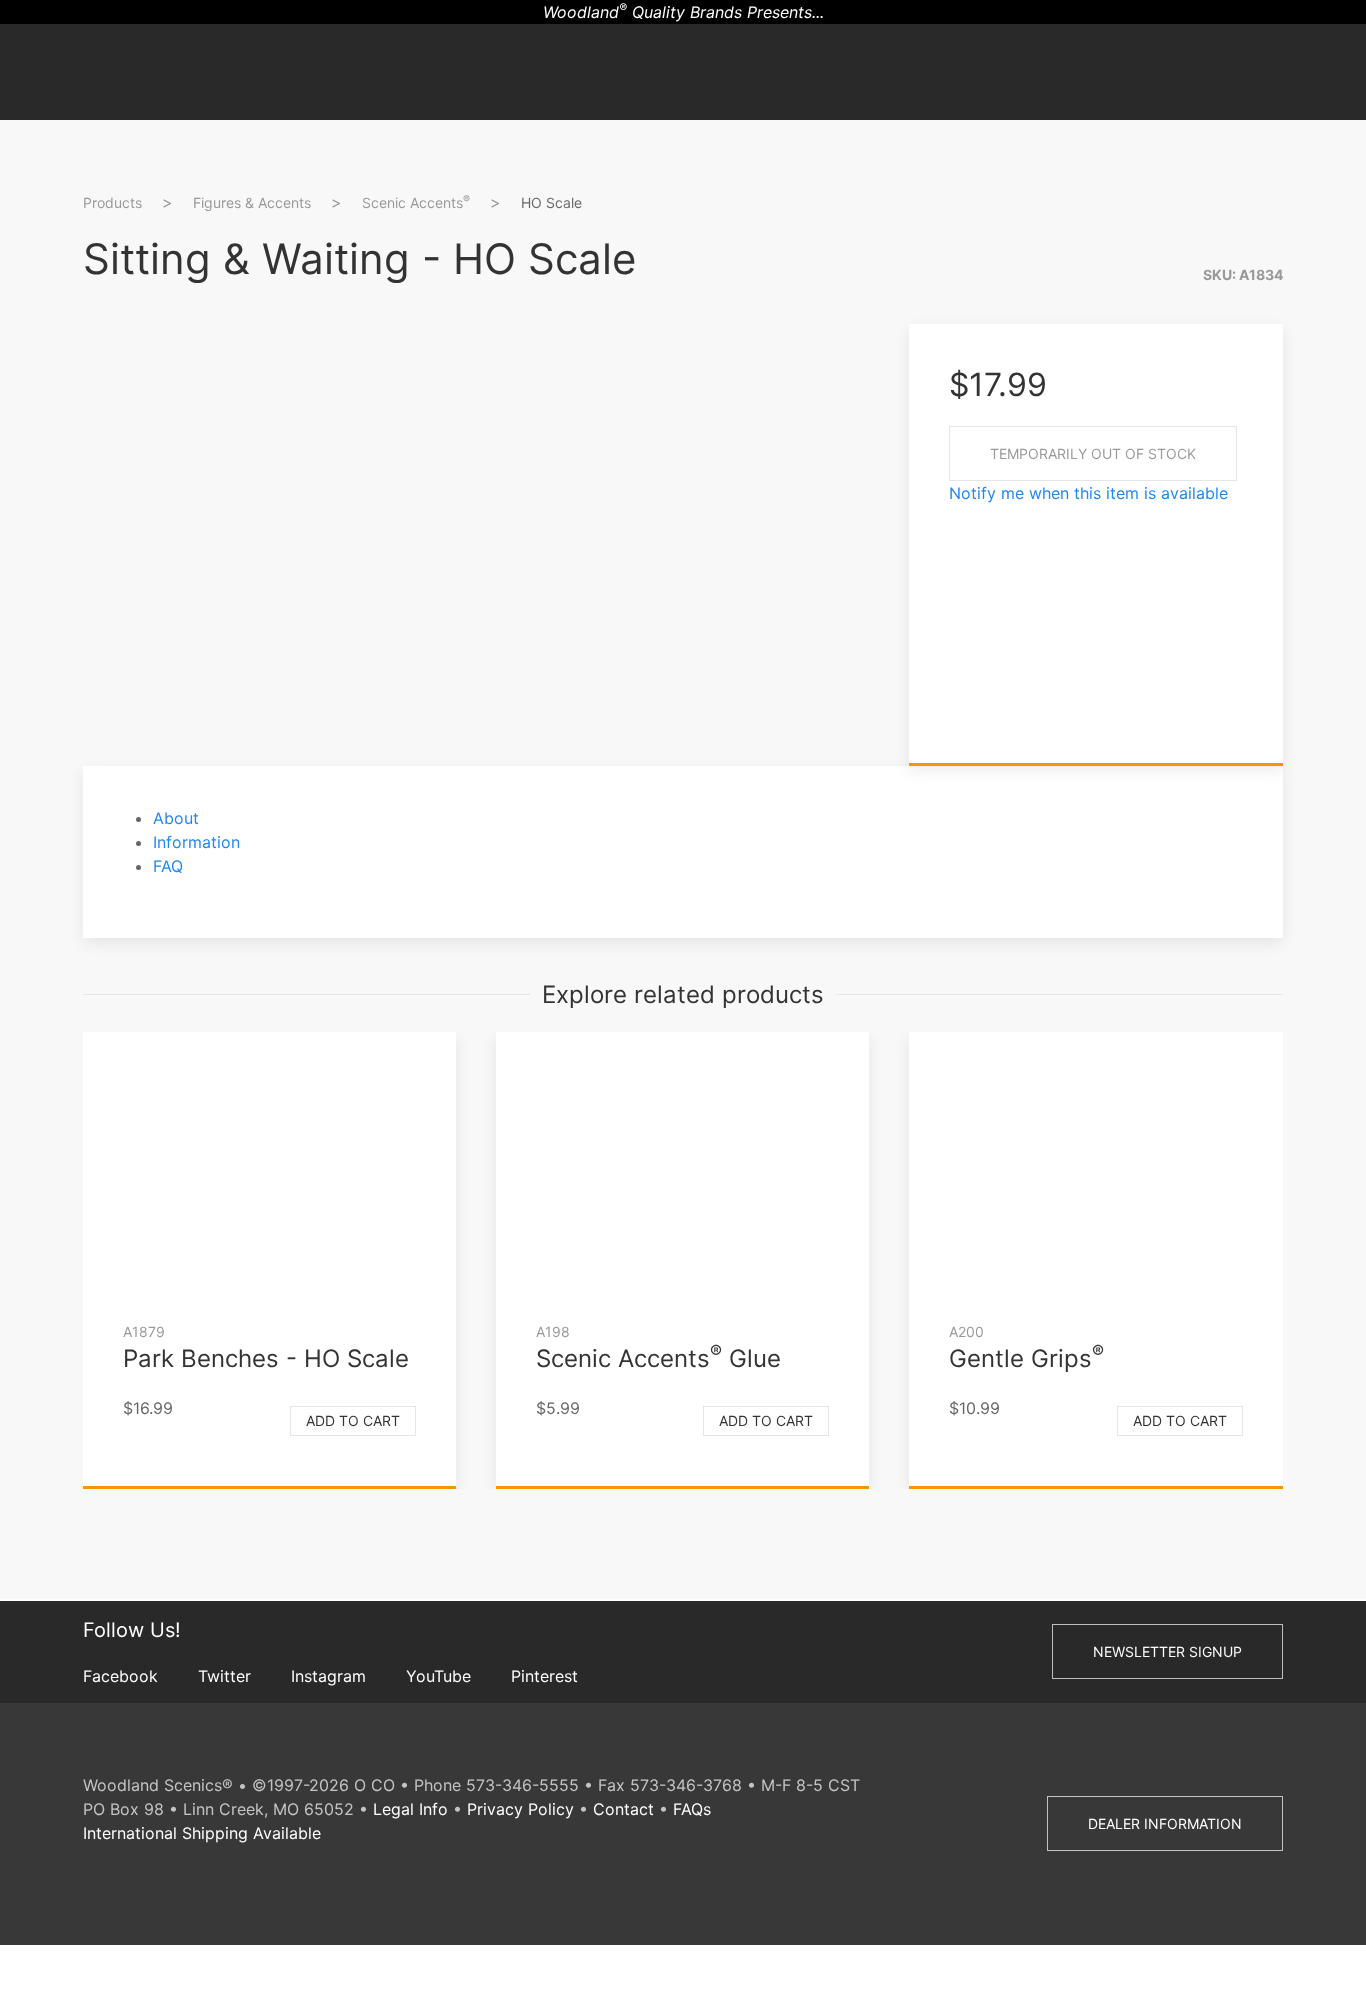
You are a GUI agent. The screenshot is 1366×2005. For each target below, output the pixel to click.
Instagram (328, 1676)
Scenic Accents (416, 202)
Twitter (224, 1676)
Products (112, 202)
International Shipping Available (202, 1833)
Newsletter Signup (1167, 1651)
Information (196, 842)
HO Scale (551, 202)
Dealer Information (1165, 1823)
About (176, 818)
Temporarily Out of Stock (1093, 453)
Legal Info (410, 1809)
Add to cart (353, 1420)
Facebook (120, 1676)
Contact (623, 1809)
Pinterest (544, 1676)
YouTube (438, 1676)
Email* (1331, 462)
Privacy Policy (520, 1809)
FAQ (168, 866)
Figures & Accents (252, 202)
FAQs (692, 1809)
